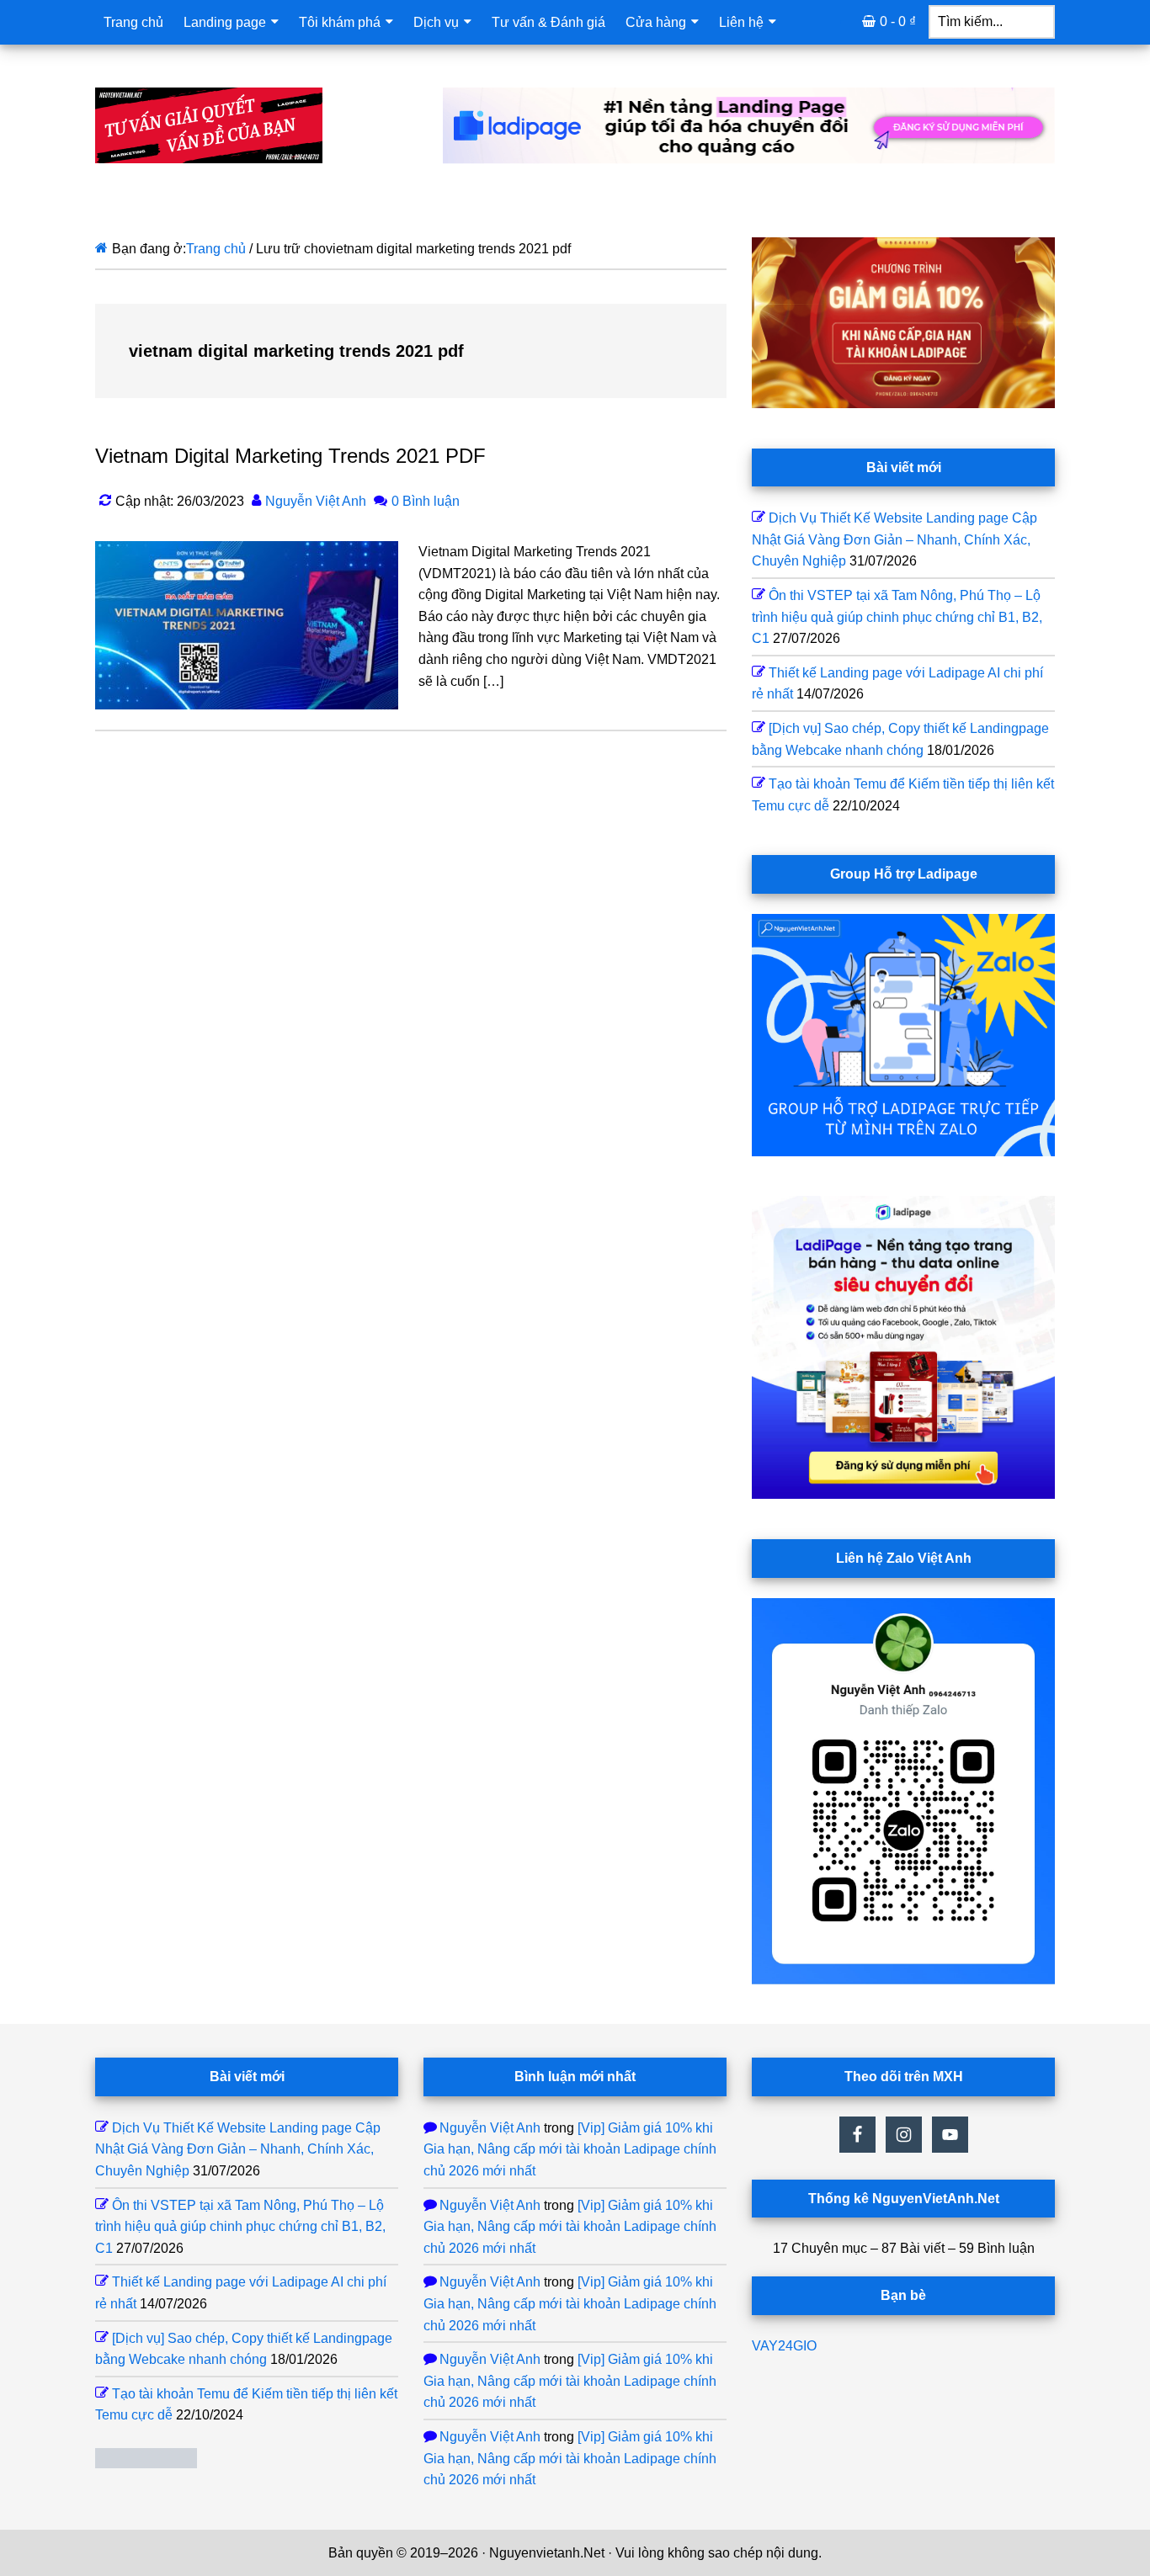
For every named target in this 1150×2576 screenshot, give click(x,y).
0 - (898, 21)
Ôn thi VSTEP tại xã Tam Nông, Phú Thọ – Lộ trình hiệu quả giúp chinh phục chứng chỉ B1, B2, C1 (897, 617)
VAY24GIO (784, 2346)
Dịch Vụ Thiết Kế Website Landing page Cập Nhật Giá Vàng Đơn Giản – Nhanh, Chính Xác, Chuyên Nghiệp (894, 539)
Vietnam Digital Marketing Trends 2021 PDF (290, 456)
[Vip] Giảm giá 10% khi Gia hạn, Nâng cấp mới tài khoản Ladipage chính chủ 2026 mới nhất (570, 2149)
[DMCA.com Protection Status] (146, 2464)
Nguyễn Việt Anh (490, 2128)
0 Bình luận (426, 501)
